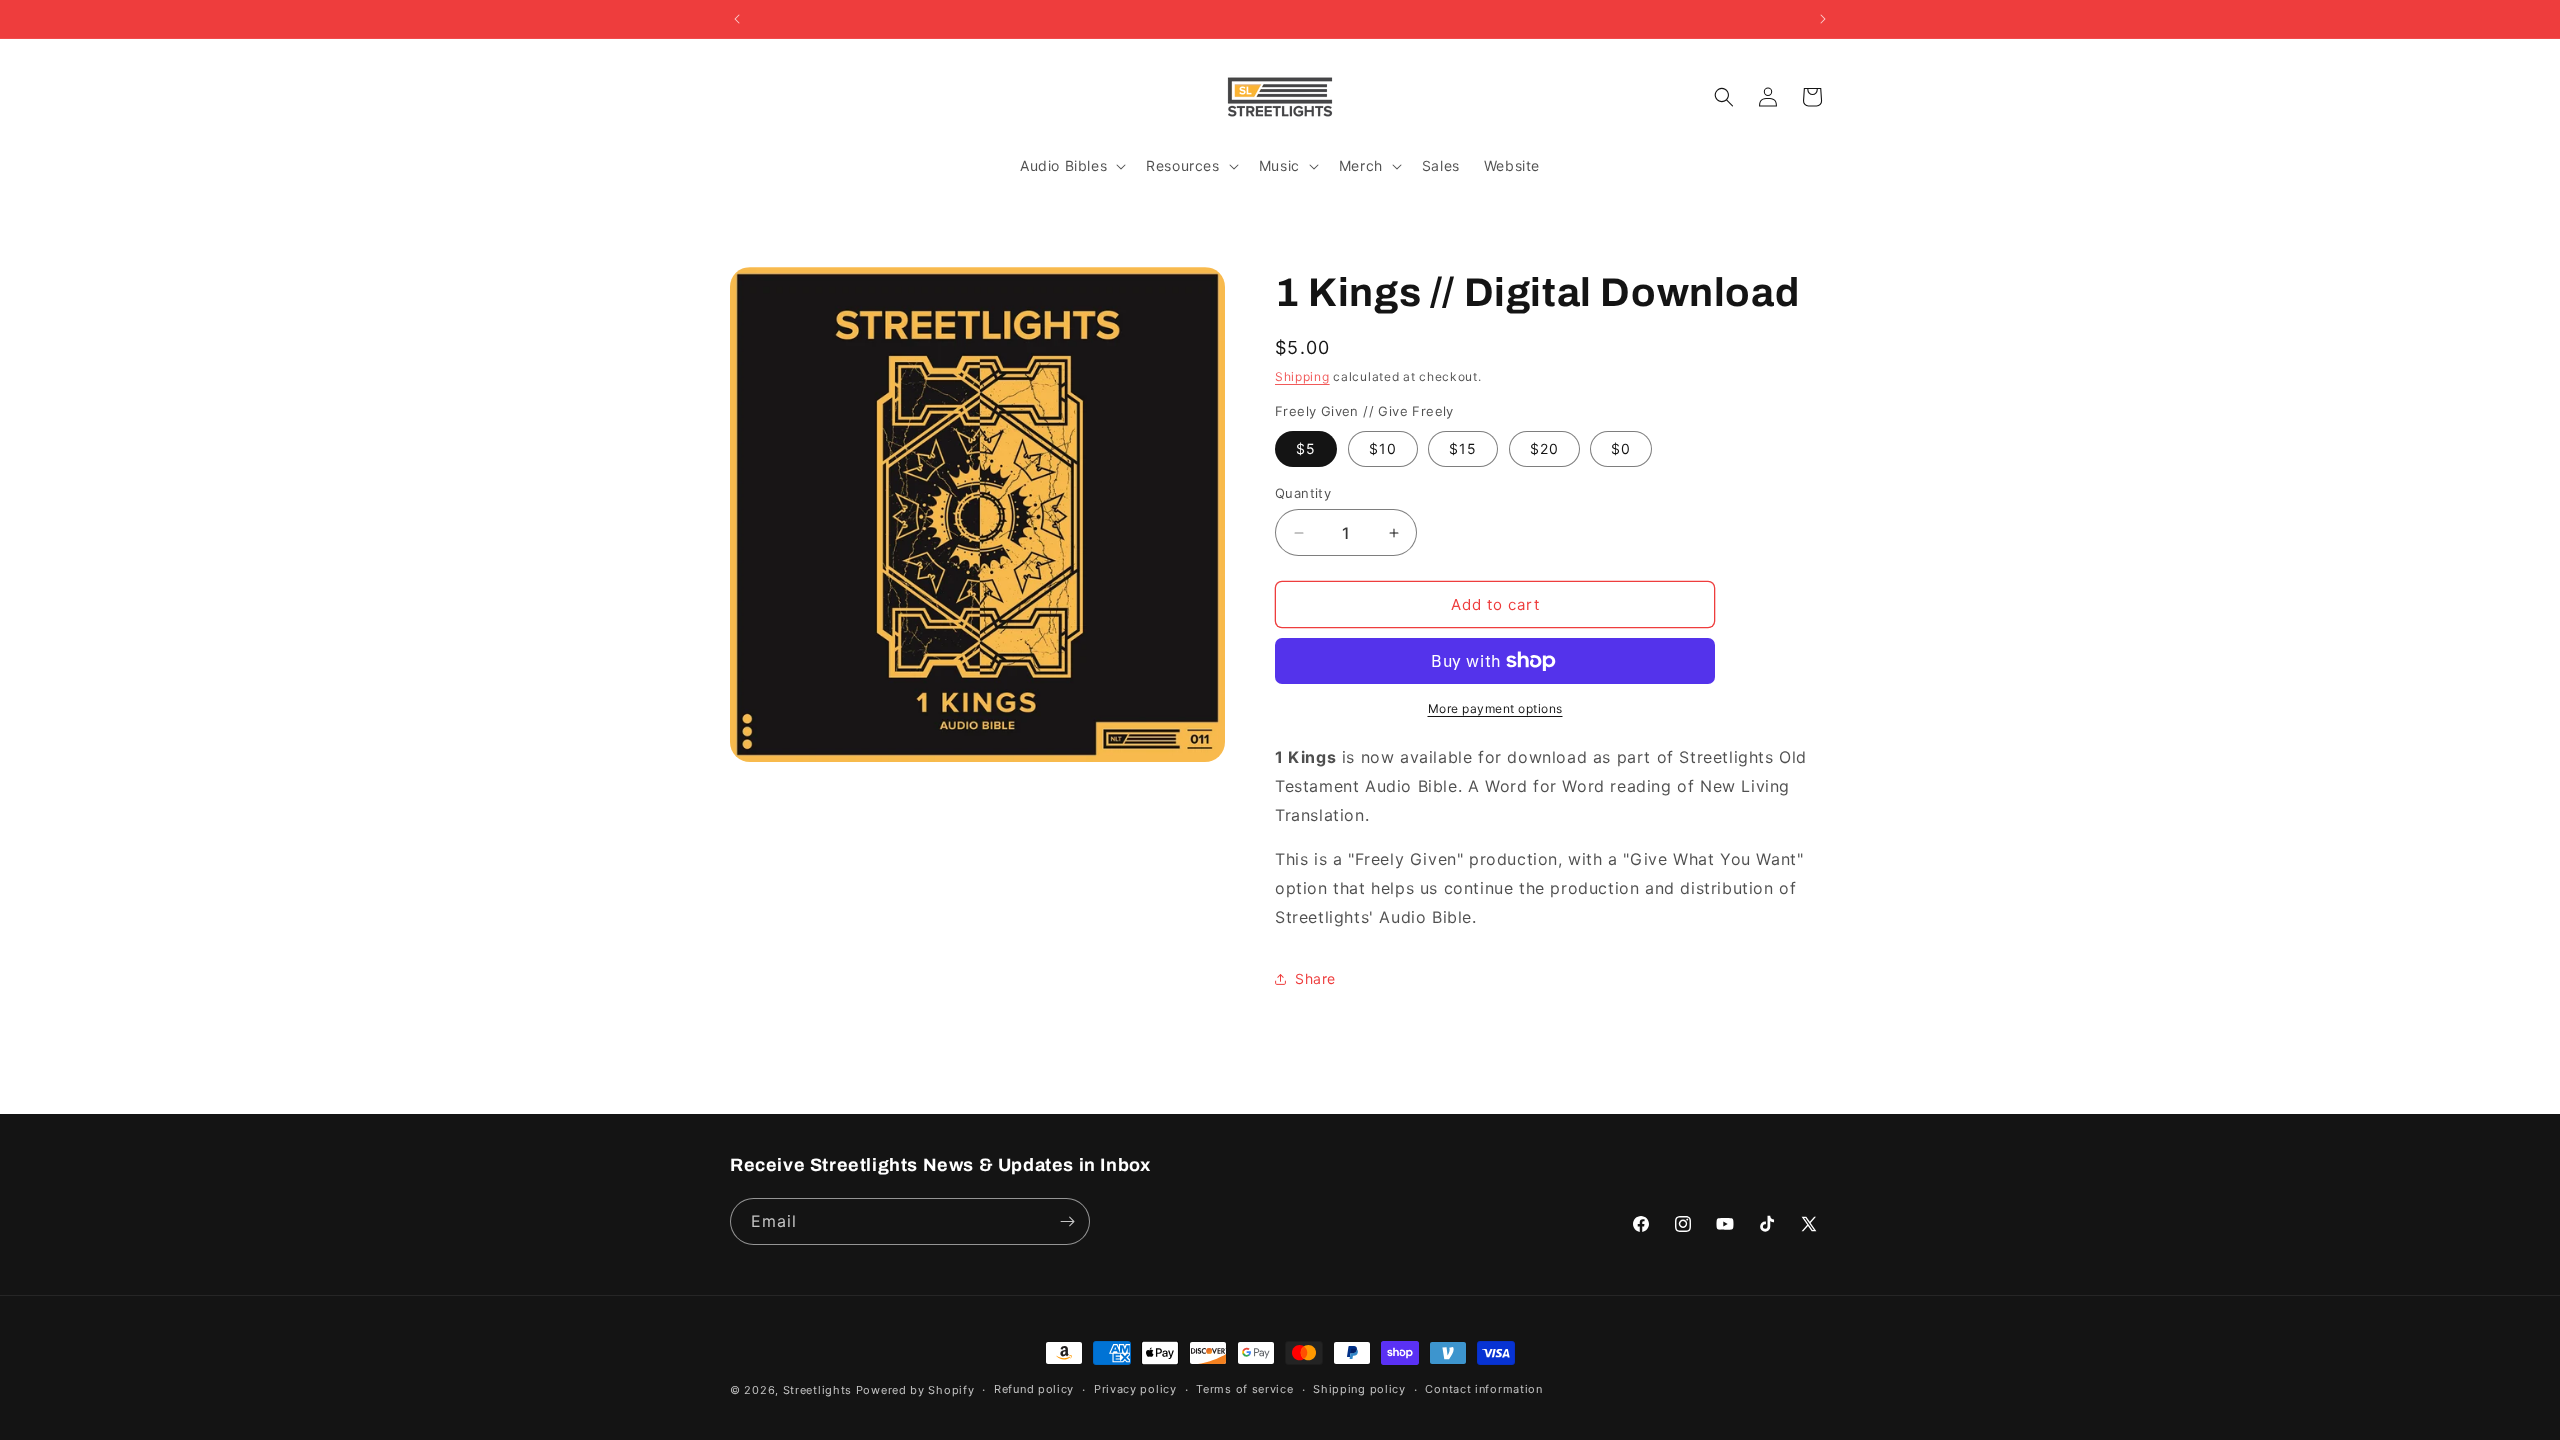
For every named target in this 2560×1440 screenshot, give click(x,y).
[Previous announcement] (737, 19)
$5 (1306, 448)
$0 (1621, 448)
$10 (1383, 448)
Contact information (1483, 1389)
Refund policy (1034, 1389)
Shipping (1302, 376)
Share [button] (1315, 978)
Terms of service (1244, 1389)
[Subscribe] (1067, 1221)
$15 (1463, 448)
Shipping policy (1359, 1389)
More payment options (1495, 708)
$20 (1544, 448)
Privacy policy (1135, 1389)
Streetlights (817, 1390)
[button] (1071, 166)
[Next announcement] (1823, 19)
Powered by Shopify (915, 1390)
